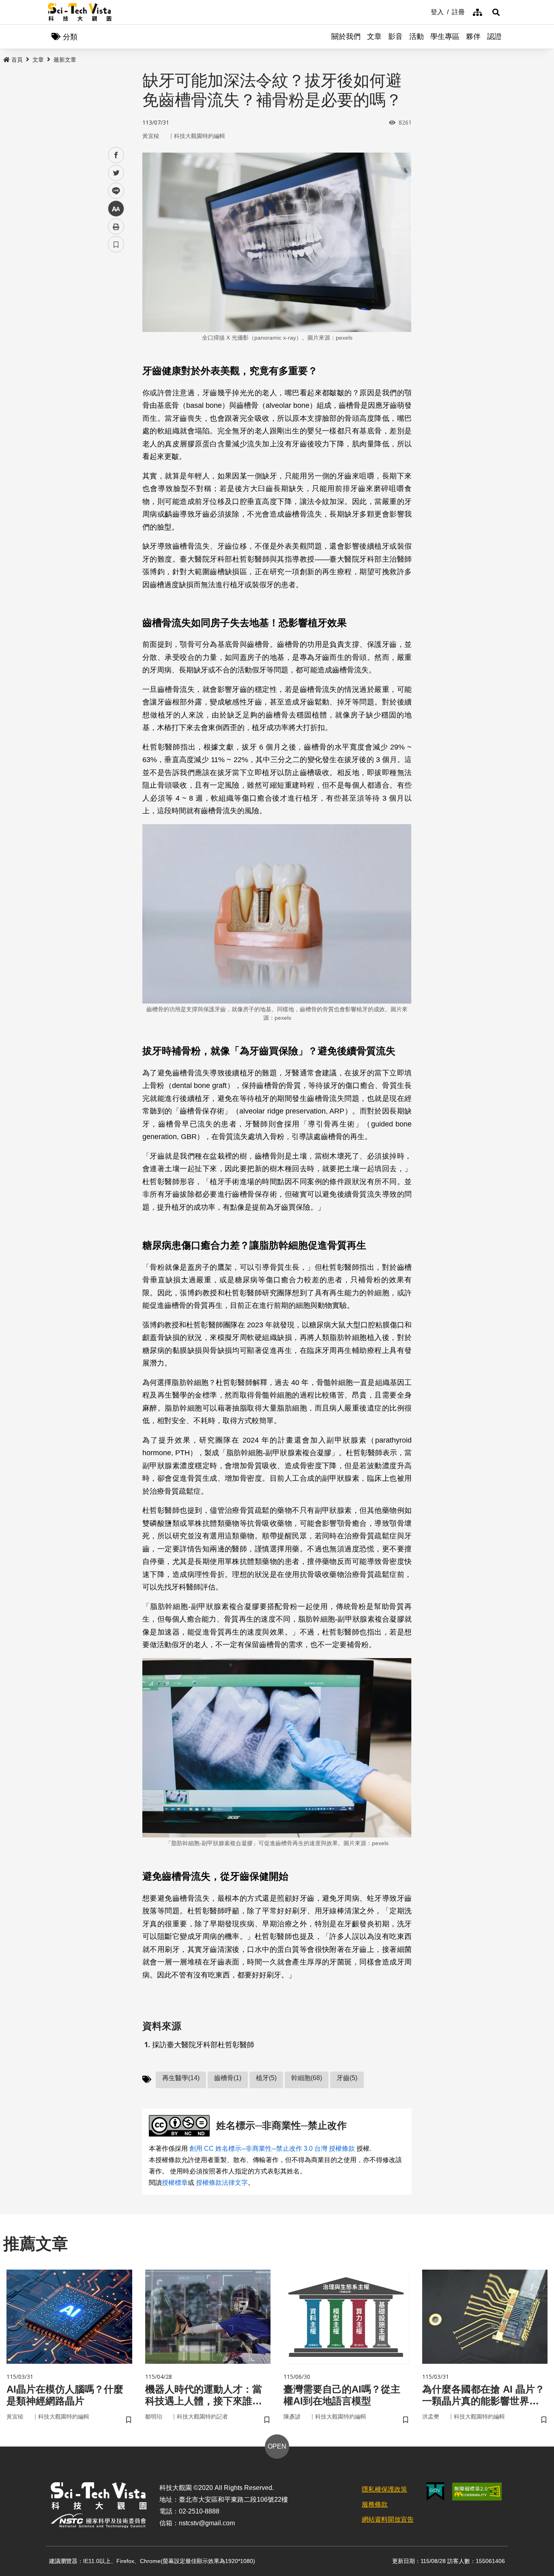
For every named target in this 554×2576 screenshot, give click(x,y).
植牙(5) (266, 2078)
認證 (494, 37)
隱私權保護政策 (384, 2489)
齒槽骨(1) (228, 2078)
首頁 (17, 60)
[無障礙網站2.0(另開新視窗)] (477, 2492)
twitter (116, 173)
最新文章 (65, 60)
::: (425, 11)
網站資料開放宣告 (388, 2519)
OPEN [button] (277, 2446)
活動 (417, 37)
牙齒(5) (347, 2078)
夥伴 (473, 37)
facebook (116, 155)
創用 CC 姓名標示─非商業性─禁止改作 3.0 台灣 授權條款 (272, 2148)
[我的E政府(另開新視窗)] (435, 2491)
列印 (116, 226)
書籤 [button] (116, 244)
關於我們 (346, 37)
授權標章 (175, 2183)
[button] (496, 12)
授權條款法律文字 (222, 2183)
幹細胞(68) (307, 2078)
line (114, 191)
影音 (395, 37)
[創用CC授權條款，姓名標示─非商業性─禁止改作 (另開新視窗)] (181, 2126)
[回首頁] (80, 12)
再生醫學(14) (181, 2078)
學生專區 (445, 37)
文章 (374, 37)
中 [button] (116, 209)
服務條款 (375, 2504)
